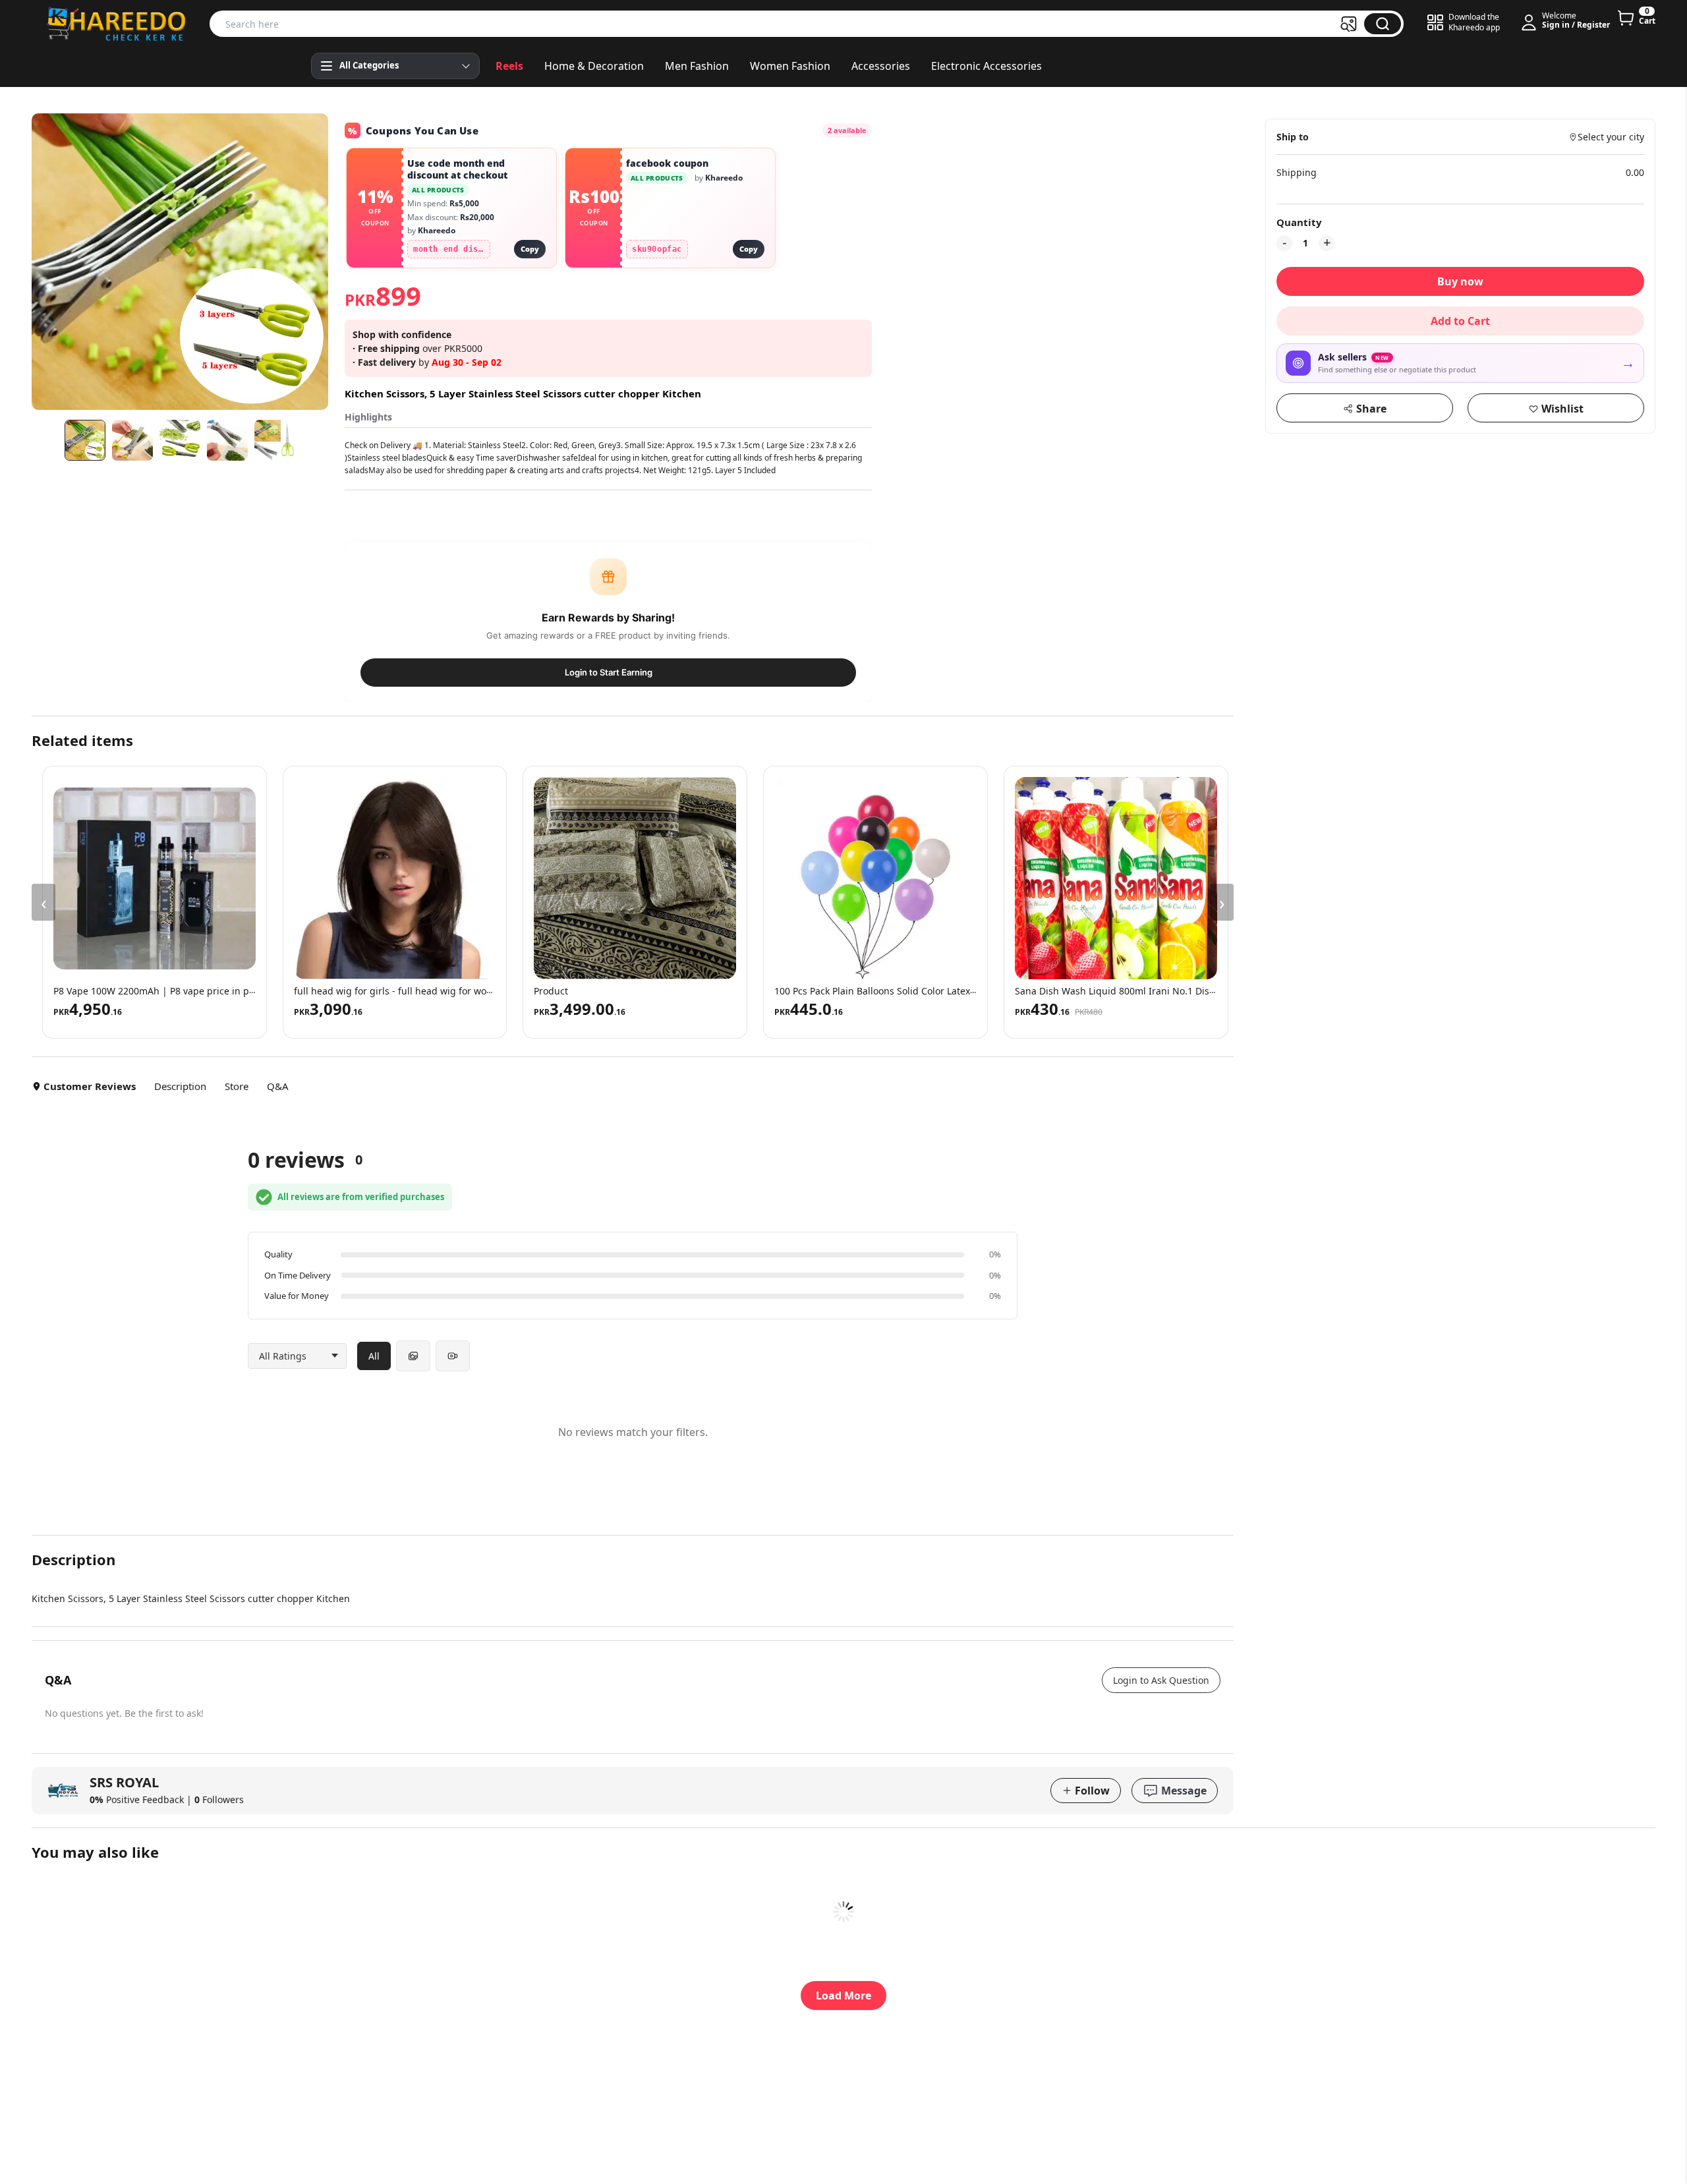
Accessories (881, 66)
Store (237, 1086)
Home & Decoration (594, 66)
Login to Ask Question (1161, 1680)
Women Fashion (790, 66)
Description (180, 1086)
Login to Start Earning (609, 672)
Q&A (278, 1086)
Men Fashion (697, 66)
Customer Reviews (90, 1086)
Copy (530, 249)
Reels (509, 66)
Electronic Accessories (986, 66)
